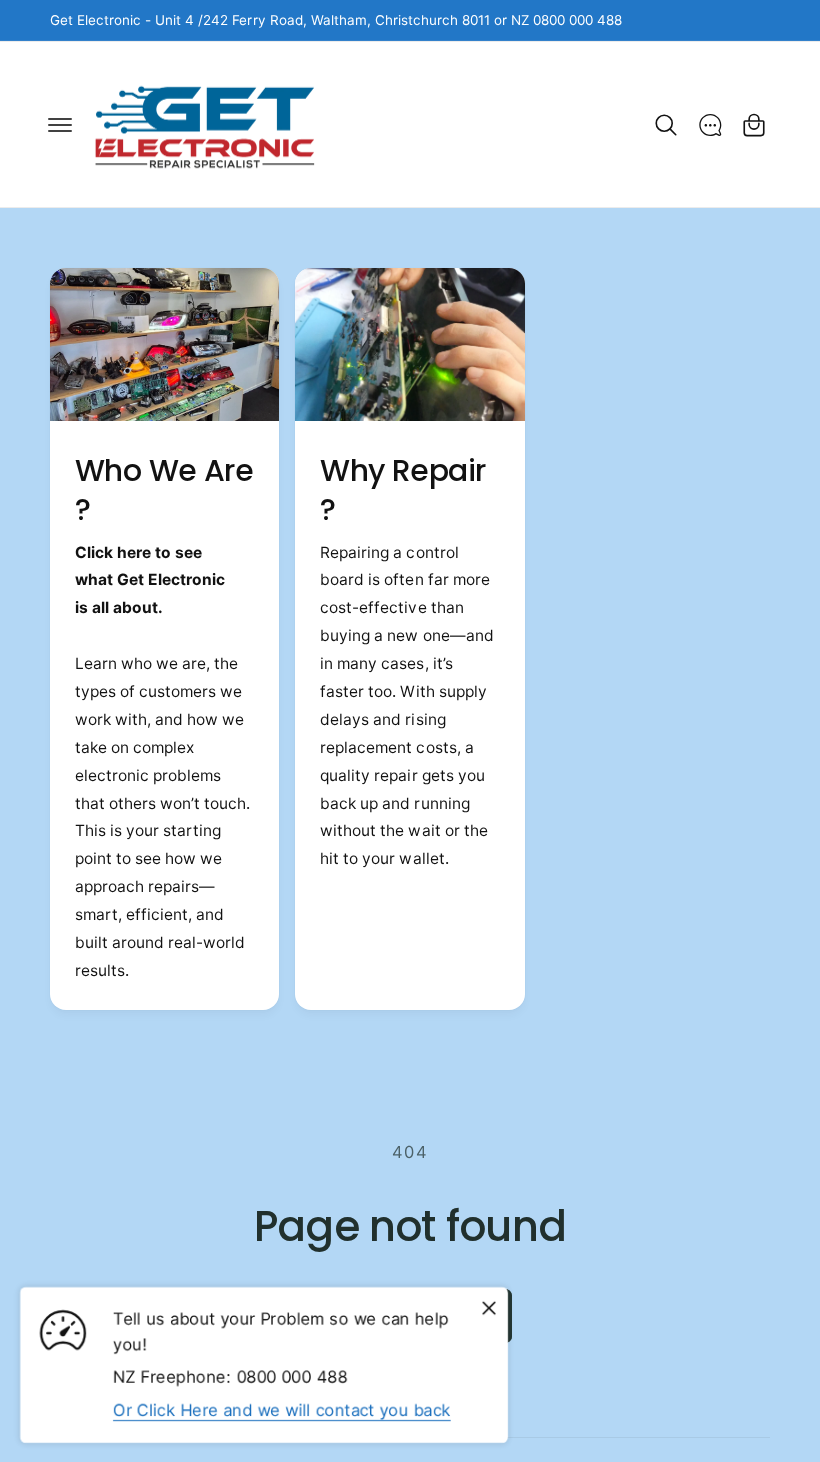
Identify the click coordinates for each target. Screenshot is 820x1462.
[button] (60, 125)
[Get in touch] (710, 125)
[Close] (489, 1308)
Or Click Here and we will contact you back (282, 1409)
